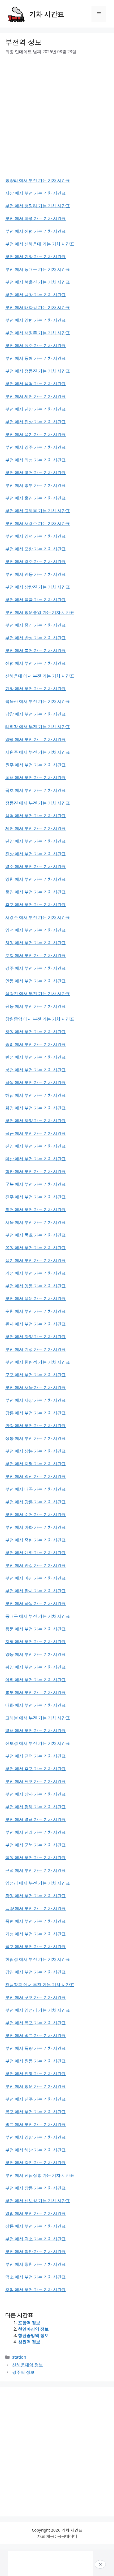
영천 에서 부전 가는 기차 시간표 (36, 879)
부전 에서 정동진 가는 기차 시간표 (38, 371)
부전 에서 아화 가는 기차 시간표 (36, 1527)
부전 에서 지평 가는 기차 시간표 (36, 1464)
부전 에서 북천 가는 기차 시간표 (36, 650)
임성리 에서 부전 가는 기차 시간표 (38, 1883)
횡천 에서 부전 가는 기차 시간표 (36, 1210)
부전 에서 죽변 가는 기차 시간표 (36, 1540)
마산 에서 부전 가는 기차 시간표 (36, 1159)
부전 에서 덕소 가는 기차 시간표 (36, 2239)
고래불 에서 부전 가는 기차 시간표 (38, 1718)
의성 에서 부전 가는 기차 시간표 (36, 1273)
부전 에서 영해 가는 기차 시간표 (36, 1819)
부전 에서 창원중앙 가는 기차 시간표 (40, 612)
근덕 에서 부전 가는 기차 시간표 (36, 1870)
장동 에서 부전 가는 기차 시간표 (36, 2226)
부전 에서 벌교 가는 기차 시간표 (36, 2035)
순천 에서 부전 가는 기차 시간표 (36, 1311)
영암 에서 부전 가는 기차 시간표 (36, 2213)
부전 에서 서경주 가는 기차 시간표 (38, 523)
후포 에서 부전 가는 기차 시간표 (36, 905)
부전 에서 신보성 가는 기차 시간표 (38, 2201)
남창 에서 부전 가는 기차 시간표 (36, 714)
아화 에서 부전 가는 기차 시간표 (36, 1680)
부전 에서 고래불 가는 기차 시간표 (38, 511)
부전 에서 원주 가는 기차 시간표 (36, 345)
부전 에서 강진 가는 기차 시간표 (36, 2163)
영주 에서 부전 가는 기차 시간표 (36, 866)
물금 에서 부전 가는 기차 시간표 (36, 1133)
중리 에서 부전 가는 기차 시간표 (36, 1044)
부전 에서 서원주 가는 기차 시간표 (38, 333)
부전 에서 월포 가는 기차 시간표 (36, 1781)
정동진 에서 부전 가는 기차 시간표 (38, 803)
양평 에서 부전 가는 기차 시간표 (36, 739)
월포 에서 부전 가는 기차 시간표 (36, 1946)
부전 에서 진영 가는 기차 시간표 (36, 2074)
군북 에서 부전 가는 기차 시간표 (36, 1184)
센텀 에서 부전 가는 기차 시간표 (36, 663)
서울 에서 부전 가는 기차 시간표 (36, 1222)
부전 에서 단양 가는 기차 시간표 (36, 409)
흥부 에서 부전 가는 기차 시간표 (36, 1692)
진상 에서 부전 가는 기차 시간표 (36, 854)
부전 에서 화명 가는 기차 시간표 (36, 218)
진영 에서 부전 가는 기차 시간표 (36, 1146)
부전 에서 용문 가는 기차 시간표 (36, 1298)
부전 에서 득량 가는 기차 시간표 (36, 2048)
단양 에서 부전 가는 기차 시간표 (36, 841)
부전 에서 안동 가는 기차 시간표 (36, 574)
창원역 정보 (29, 2342)
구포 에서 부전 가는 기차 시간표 (36, 1375)
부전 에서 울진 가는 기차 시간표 (36, 498)
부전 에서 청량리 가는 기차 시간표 (38, 206)
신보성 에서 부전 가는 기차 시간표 (38, 1743)
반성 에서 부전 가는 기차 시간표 (36, 1057)
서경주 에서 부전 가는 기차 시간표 (38, 917)
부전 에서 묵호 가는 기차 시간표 (36, 1235)
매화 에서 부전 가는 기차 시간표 (36, 1705)
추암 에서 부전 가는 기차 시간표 (36, 2290)
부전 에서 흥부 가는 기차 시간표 (36, 485)
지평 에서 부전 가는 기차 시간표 (36, 1642)
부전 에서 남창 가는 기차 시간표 (36, 295)
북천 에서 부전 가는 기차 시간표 (36, 1070)
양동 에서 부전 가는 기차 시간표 (36, 1654)
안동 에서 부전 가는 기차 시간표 (36, 981)
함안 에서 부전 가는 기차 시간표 (36, 1171)
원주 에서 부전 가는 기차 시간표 (36, 765)
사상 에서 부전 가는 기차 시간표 (36, 193)
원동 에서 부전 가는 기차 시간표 (36, 1006)
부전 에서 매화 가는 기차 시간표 (36, 1553)
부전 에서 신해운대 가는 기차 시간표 (40, 244)
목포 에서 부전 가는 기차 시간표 (36, 2112)
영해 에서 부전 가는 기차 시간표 (36, 1730)
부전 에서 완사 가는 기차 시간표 (36, 1591)
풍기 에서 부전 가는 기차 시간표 (36, 1260)
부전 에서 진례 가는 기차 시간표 (36, 1832)
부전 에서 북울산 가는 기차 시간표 (38, 282)
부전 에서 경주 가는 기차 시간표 (36, 561)
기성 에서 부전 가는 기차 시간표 (36, 1934)
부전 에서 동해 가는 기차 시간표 (36, 358)
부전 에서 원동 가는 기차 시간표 (36, 2061)
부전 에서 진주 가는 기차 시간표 (36, 2099)
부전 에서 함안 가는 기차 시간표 (36, 2251)
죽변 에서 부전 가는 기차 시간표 (36, 1921)
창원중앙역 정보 (33, 2335)
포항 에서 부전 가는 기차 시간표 (36, 955)
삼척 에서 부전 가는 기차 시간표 (36, 816)
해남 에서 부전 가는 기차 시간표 (36, 1095)
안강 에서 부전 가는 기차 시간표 (36, 1426)
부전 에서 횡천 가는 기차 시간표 (36, 2264)
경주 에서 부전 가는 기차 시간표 (36, 968)
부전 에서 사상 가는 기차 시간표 (36, 1400)
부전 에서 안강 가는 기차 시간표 (36, 1565)
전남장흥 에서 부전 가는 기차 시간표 (40, 1985)
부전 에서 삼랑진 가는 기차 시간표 (38, 587)
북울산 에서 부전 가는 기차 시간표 (38, 701)
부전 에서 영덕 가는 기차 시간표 (36, 536)
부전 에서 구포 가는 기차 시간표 (36, 1997)
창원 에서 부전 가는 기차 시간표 (36, 1032)
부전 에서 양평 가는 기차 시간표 (36, 320)
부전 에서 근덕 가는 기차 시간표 (36, 1756)
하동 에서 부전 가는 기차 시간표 (36, 1082)
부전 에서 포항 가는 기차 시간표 (36, 549)
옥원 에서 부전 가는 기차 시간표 (36, 1248)
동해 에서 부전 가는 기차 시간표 (36, 777)
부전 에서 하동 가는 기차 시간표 (36, 1603)
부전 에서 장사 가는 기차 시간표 (36, 1794)
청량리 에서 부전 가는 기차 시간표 (38, 180)
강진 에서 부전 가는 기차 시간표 (36, 1972)
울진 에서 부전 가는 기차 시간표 (36, 892)
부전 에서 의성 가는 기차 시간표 (36, 460)
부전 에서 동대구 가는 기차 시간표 (38, 269)
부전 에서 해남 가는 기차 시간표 (36, 2150)
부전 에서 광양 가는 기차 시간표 (36, 1337)
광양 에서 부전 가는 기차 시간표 (36, 1896)
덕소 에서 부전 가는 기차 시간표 (36, 2277)
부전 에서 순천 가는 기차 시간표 (36, 1514)
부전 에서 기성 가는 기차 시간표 (36, 1349)
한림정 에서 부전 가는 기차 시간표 (38, 1959)
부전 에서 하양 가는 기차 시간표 (36, 1121)
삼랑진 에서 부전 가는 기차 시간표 (38, 993)
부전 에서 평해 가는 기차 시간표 (36, 1807)
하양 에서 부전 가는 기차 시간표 (36, 943)
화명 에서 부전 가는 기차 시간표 (36, 1108)
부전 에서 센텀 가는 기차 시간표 (36, 231)
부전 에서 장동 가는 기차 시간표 (36, 2188)
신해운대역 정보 (28, 2365)
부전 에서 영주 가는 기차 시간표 (36, 447)
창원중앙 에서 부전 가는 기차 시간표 (40, 1019)
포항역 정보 (29, 2323)
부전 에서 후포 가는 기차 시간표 (36, 1769)
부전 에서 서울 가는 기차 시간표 (36, 1387)
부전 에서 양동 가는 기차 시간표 (36, 1286)
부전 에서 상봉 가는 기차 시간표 (36, 1451)
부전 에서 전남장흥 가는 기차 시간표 (40, 2175)
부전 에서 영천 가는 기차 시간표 (36, 473)
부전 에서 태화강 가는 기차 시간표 (38, 307)
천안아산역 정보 (33, 2329)
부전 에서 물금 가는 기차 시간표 (36, 600)
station (19, 2357)
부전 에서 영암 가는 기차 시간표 (36, 2137)
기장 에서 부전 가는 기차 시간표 (36, 689)
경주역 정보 (23, 2372)
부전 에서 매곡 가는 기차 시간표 (36, 1489)
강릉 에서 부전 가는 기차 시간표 (36, 1413)
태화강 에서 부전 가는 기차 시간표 (38, 727)
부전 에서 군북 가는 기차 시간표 (36, 1845)
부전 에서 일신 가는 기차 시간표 (36, 1476)
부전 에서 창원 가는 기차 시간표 (36, 2086)
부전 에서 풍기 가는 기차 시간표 (36, 434)
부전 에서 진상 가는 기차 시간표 (36, 422)
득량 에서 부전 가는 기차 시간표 (36, 1908)
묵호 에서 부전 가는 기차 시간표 (36, 790)
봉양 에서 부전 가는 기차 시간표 (36, 1667)
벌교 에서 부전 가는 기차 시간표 (36, 2124)
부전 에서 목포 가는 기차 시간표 (36, 2023)
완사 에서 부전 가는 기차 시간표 (36, 1324)
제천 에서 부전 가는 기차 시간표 (36, 828)
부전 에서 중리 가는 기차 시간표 (36, 625)
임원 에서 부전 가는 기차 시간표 (36, 1858)
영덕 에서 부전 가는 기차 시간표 (36, 930)
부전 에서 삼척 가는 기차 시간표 (36, 384)
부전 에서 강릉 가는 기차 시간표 (36, 1502)
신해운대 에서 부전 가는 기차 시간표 (40, 676)
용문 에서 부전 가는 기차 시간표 (36, 1629)
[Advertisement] (57, 120)
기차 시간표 (47, 14)
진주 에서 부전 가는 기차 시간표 (36, 1197)
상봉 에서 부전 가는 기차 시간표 (36, 1438)
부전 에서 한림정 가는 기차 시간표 (38, 1362)
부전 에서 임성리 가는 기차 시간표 (38, 2010)
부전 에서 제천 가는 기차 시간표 (36, 396)
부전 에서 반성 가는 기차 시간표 (36, 638)
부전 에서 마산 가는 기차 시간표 (36, 1578)
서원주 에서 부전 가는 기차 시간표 (38, 752)
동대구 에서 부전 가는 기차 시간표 (38, 1616)
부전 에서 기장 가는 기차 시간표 (36, 257)
